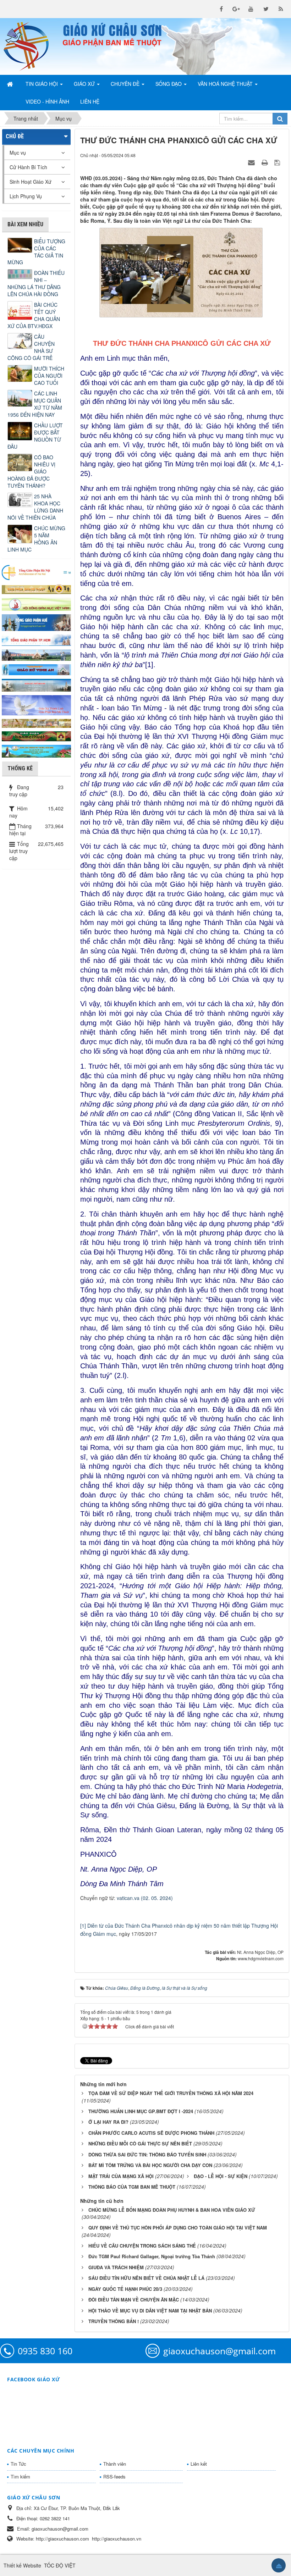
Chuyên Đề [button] (126, 84)
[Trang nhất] (11, 84)
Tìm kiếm (20, 2477)
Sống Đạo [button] (169, 84)
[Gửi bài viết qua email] (252, 162)
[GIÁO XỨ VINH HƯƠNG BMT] (36, 654)
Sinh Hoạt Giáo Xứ (31, 182)
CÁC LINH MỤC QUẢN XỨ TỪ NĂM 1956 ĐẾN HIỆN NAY (35, 404)
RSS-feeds (114, 2477)
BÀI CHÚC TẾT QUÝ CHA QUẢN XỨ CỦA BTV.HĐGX (34, 315)
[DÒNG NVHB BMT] (36, 750)
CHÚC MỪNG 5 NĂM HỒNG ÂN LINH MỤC (36, 539)
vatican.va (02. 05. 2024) (145, 1898)
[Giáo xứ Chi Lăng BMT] (36, 722)
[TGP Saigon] (36, 639)
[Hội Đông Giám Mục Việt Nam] (36, 603)
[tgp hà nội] (36, 572)
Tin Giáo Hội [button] (42, 84)
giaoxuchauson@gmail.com (219, 2351)
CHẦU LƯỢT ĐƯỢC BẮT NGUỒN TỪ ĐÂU (35, 436)
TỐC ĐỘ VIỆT (60, 2565)
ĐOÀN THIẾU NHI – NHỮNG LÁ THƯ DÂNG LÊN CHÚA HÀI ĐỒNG (36, 283)
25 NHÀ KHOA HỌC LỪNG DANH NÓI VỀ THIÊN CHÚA (35, 507)
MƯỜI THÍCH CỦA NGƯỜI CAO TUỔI (49, 376)
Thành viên (115, 2464)
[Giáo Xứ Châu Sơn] (30, 46)
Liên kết (199, 2464)
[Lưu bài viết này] (278, 162)
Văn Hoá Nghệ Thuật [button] (226, 84)
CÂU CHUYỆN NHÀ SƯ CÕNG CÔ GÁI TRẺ (31, 347)
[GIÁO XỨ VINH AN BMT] (36, 669)
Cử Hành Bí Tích (28, 167)
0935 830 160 (45, 2351)
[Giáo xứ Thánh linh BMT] (36, 704)
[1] (83, 1926)
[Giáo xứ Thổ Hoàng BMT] (36, 684)
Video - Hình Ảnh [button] (47, 101)
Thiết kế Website (22, 2565)
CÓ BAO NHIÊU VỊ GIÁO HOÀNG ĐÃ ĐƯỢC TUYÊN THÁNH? (31, 471)
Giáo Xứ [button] (85, 84)
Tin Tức (18, 2464)
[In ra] (265, 162)
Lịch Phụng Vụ (26, 196)
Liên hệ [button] (90, 101)
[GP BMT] (36, 736)
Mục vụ (18, 153)
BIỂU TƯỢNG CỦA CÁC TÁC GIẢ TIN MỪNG (36, 252)
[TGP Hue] (36, 622)
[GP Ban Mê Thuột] (36, 588)
